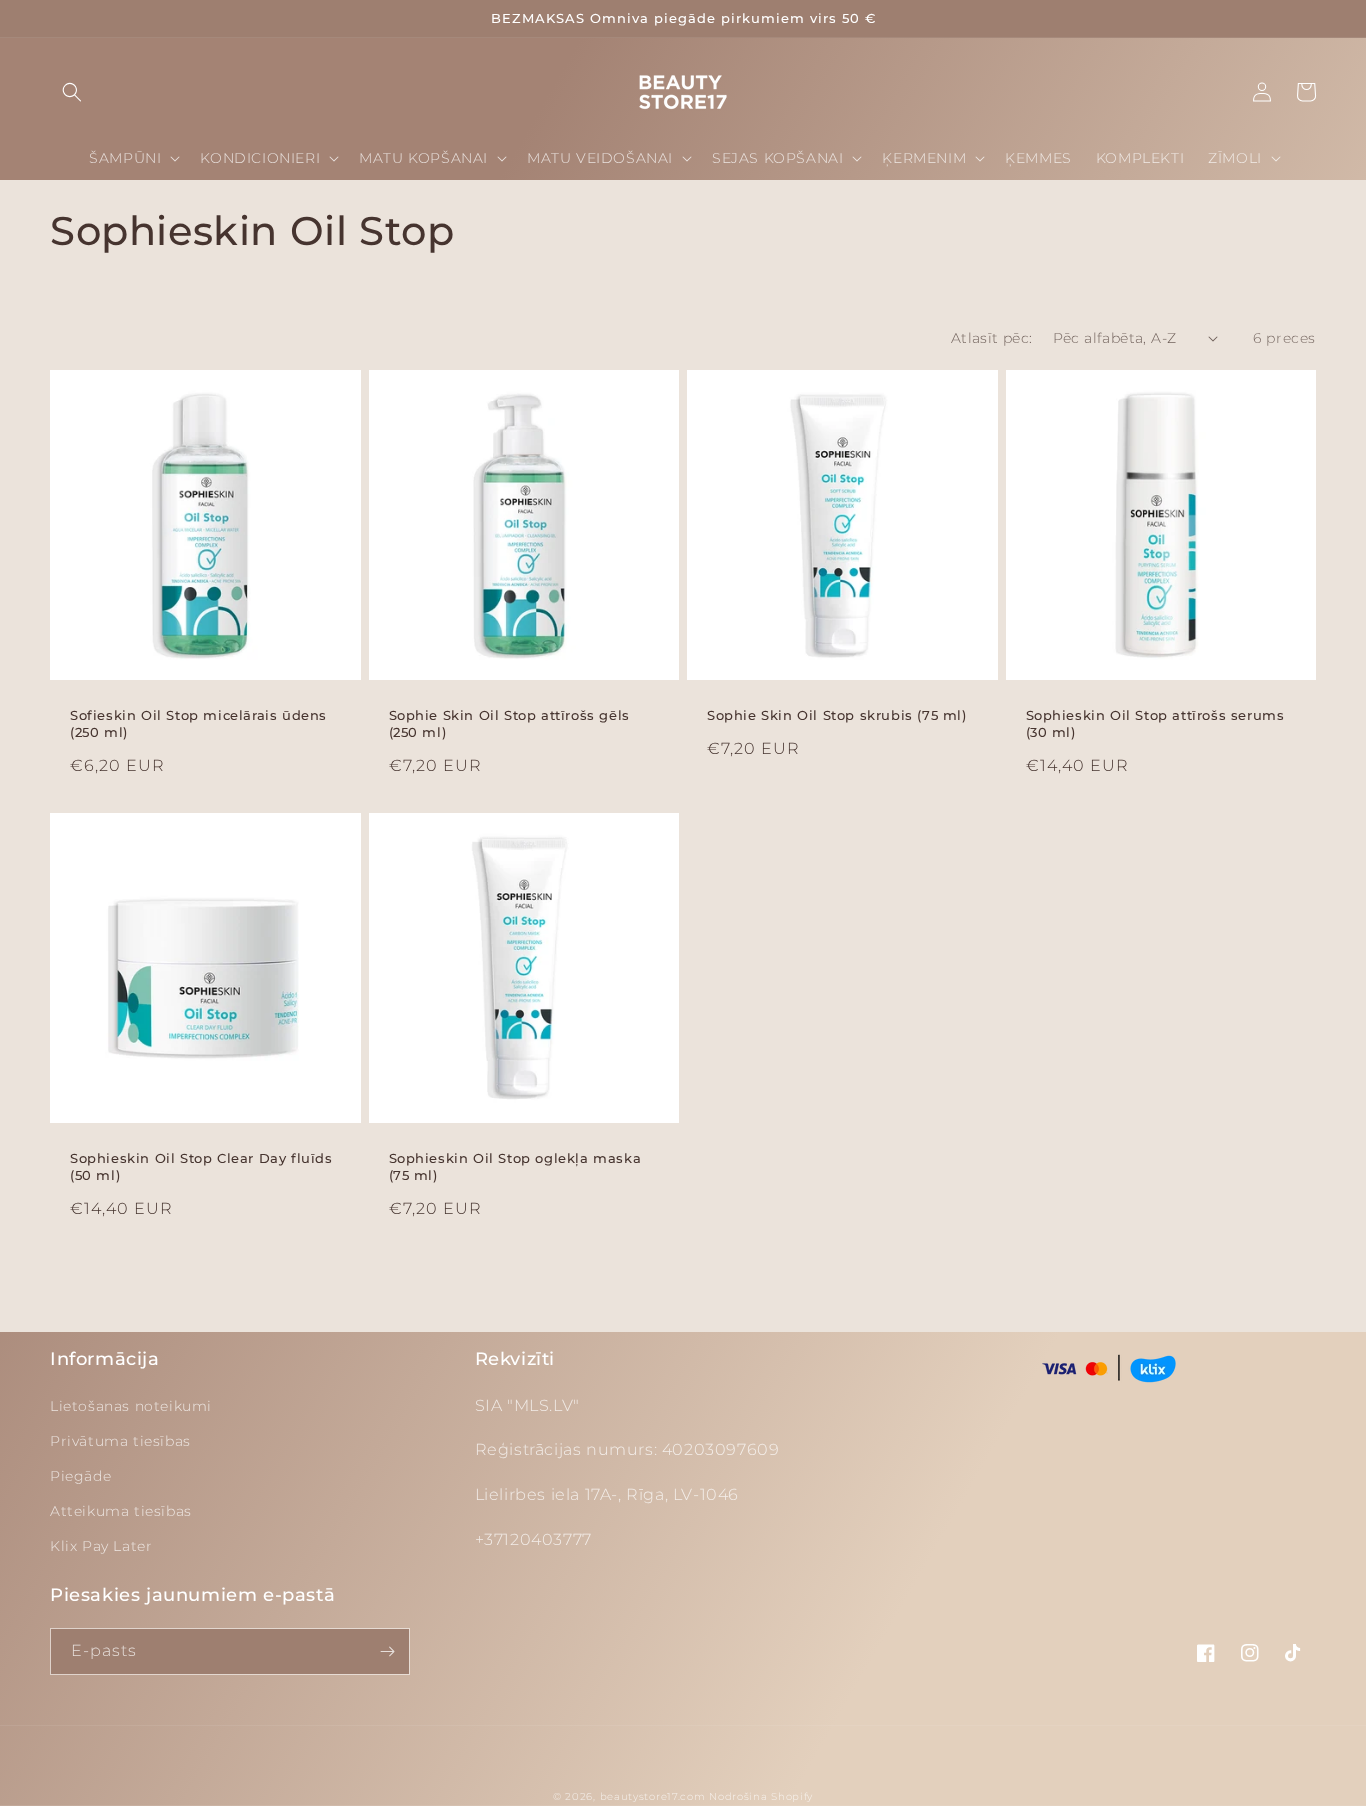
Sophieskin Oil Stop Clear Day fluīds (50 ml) (201, 1166)
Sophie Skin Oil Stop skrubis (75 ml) (837, 715)
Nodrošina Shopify (761, 1796)
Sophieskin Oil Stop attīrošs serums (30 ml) (1155, 723)
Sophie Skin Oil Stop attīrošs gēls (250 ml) (509, 723)
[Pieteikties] (387, 1651)
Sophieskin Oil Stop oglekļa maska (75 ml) (515, 1166)
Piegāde (80, 1476)
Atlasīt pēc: (992, 338)
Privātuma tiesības (120, 1441)
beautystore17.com (653, 1796)
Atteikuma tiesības (121, 1511)
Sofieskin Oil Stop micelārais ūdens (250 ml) (198, 723)
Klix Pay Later (101, 1546)
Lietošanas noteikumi (131, 1406)
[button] (72, 92)
